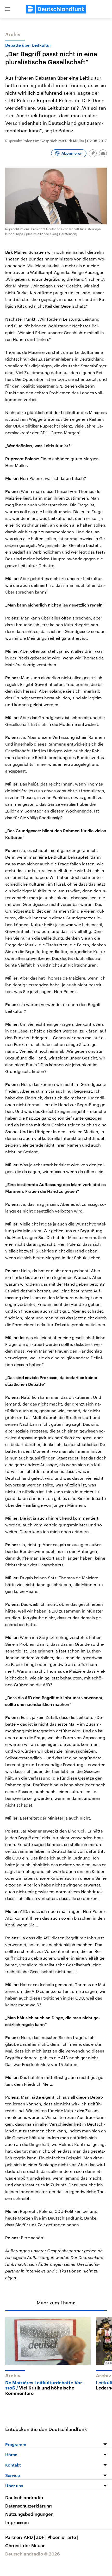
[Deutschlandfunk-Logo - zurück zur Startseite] (56, 9)
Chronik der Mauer (25, 2545)
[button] (8, 9)
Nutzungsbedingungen (29, 2514)
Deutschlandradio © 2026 (33, 2554)
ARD (29, 2537)
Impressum (17, 2522)
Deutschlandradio (24, 2497)
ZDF (41, 2537)
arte (73, 2537)
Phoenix (57, 2537)
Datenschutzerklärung (29, 2506)
